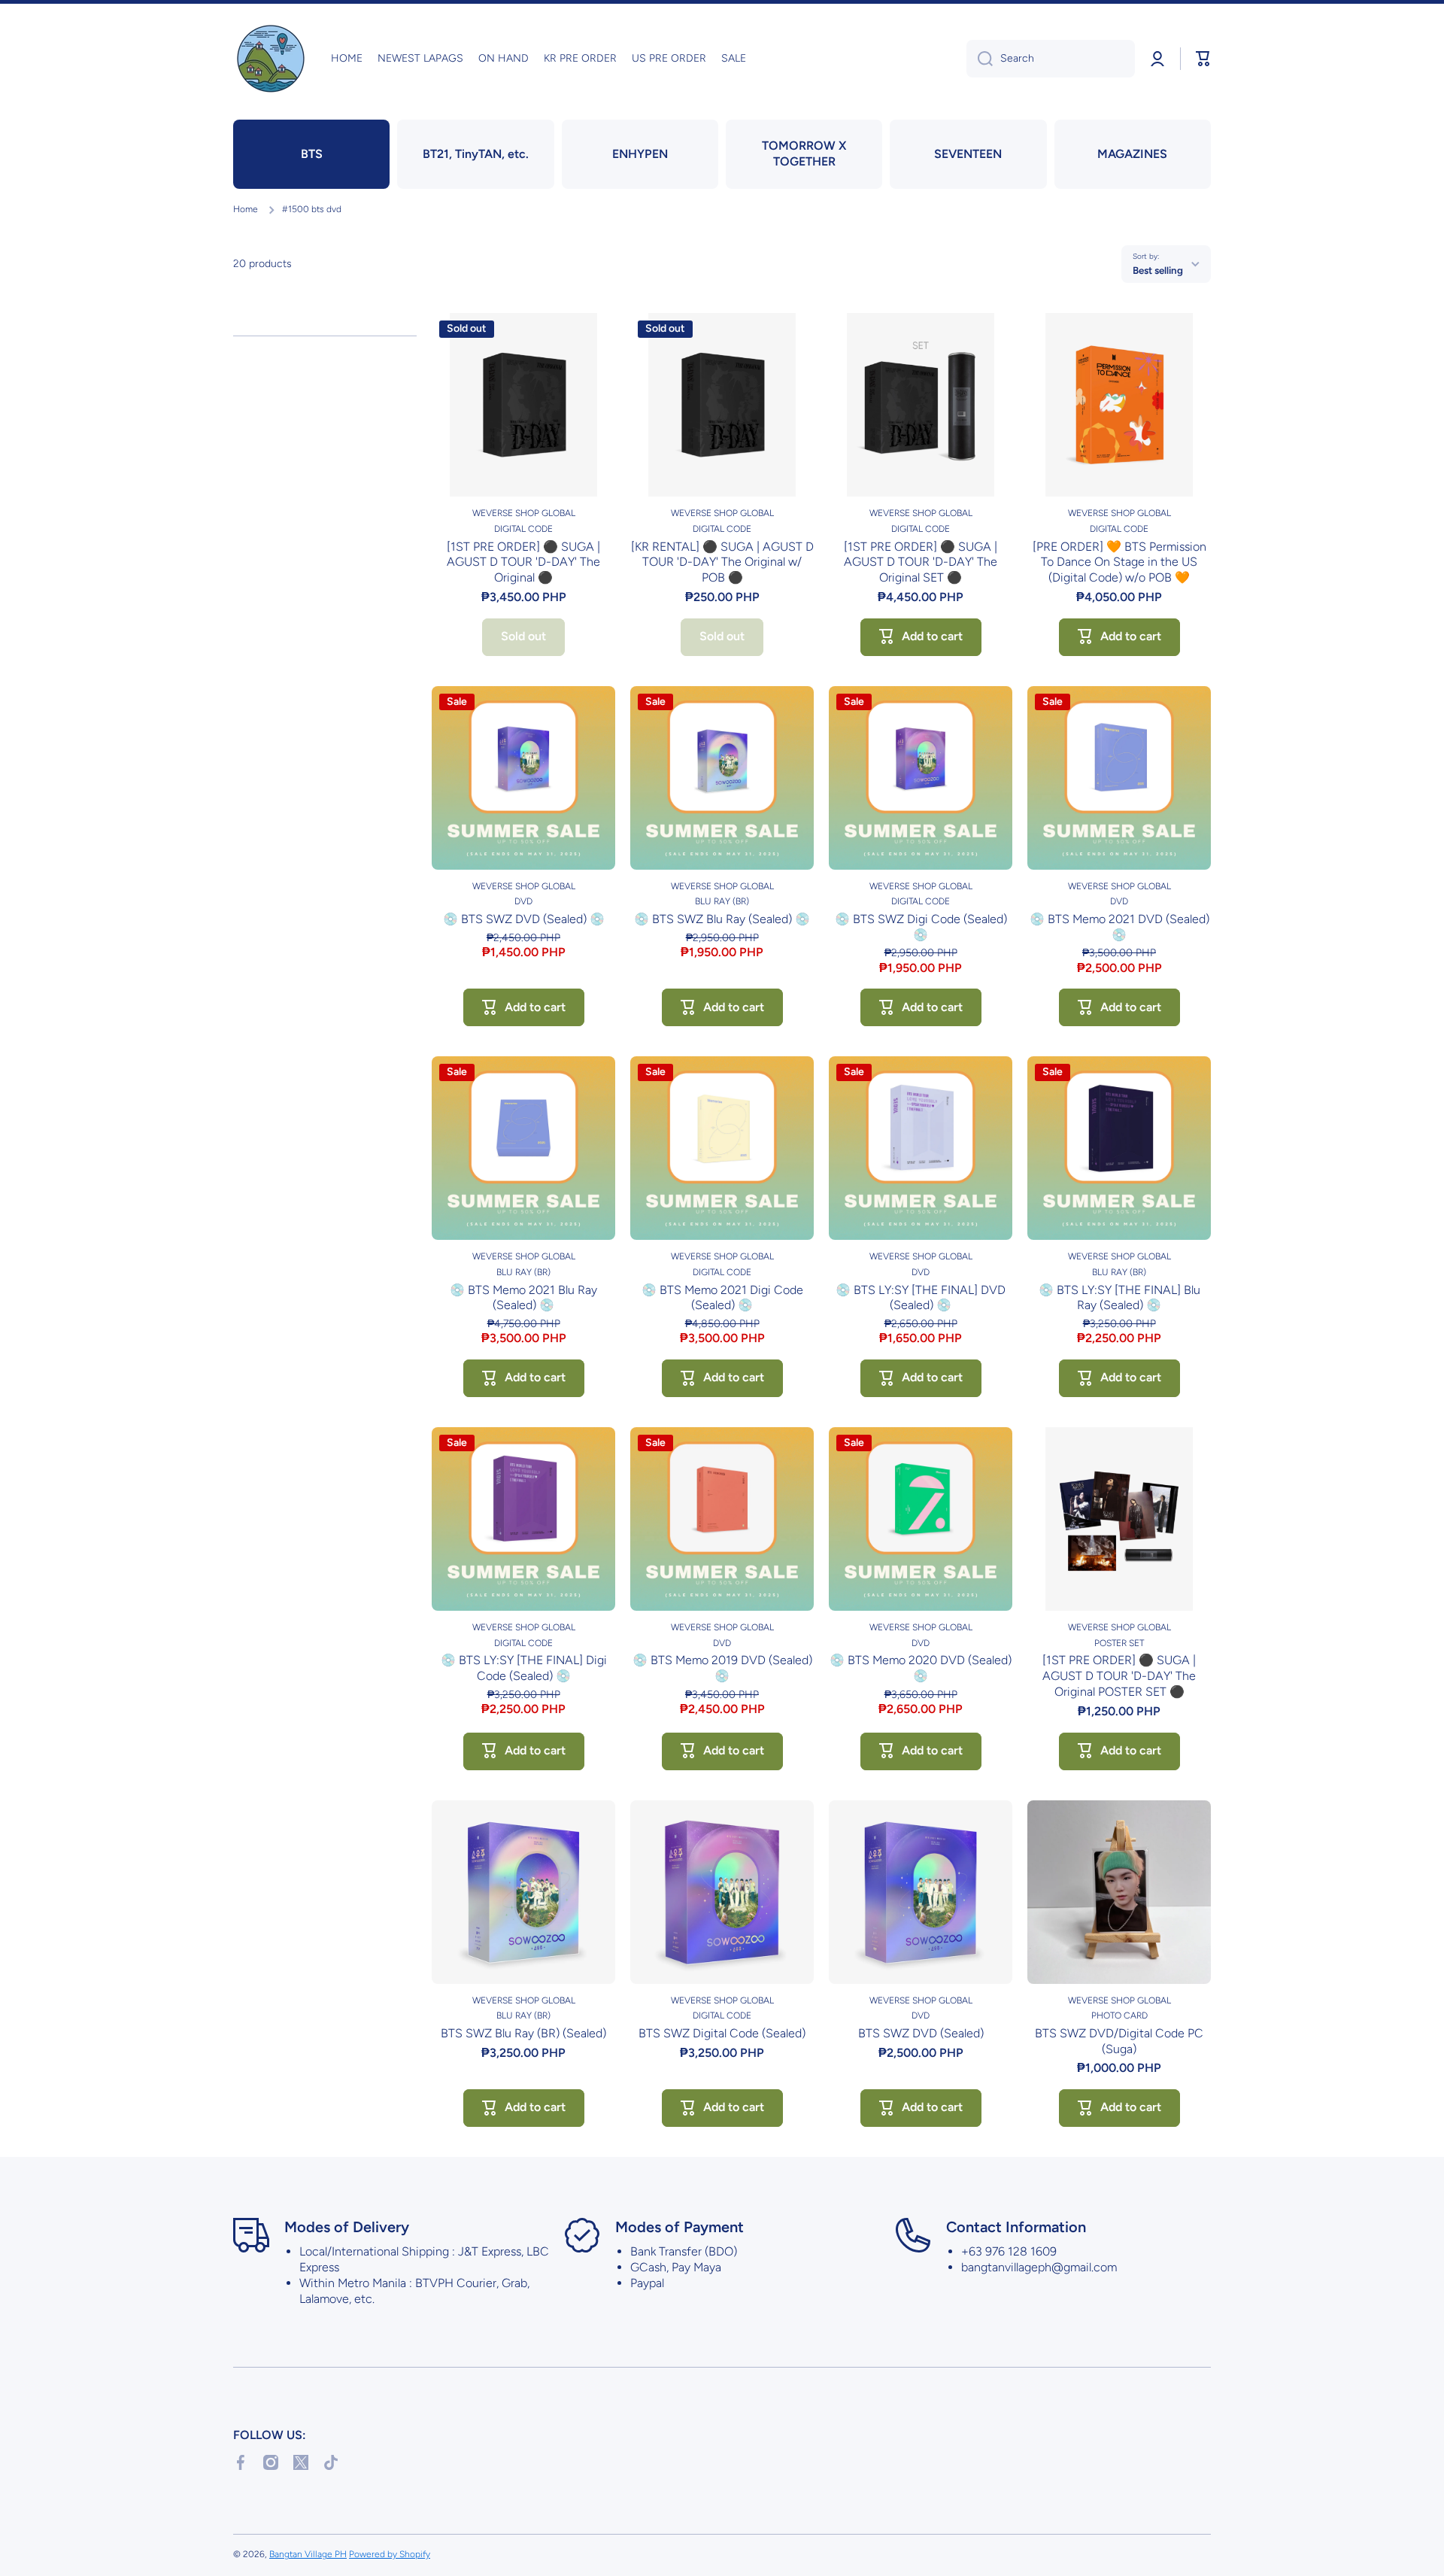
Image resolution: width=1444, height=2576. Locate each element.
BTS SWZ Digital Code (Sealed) (722, 2033)
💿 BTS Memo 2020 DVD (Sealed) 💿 (921, 1668)
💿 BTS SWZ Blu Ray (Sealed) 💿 (722, 919)
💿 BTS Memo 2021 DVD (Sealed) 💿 (1119, 927)
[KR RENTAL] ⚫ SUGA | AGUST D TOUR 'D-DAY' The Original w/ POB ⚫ (722, 562)
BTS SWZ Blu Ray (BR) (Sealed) (523, 2033)
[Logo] (271, 59)
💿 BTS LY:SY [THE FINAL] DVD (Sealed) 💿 (921, 1298)
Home (246, 209)
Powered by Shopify (390, 2554)
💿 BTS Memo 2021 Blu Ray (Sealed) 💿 (523, 1298)
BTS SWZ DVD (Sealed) (921, 2033)
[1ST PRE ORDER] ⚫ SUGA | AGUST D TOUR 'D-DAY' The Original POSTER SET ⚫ (1119, 1676)
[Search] (980, 59)
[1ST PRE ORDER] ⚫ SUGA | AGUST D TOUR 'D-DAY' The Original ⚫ (523, 562)
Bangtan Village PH (308, 2554)
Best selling (1158, 270)
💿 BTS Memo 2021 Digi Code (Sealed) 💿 (722, 1298)
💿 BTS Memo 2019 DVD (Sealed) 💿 (722, 1668)
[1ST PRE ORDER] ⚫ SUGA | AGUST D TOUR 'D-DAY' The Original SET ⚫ (921, 562)
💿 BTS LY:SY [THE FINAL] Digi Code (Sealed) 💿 (524, 1668)
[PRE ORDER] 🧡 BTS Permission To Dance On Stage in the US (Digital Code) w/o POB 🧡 (1119, 562)
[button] (1203, 59)
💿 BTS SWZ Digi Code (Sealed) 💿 (921, 927)
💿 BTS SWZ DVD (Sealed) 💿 (524, 919)
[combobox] (1051, 59)
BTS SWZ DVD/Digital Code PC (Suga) (1119, 2041)
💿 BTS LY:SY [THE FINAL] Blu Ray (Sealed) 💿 (1119, 1298)
